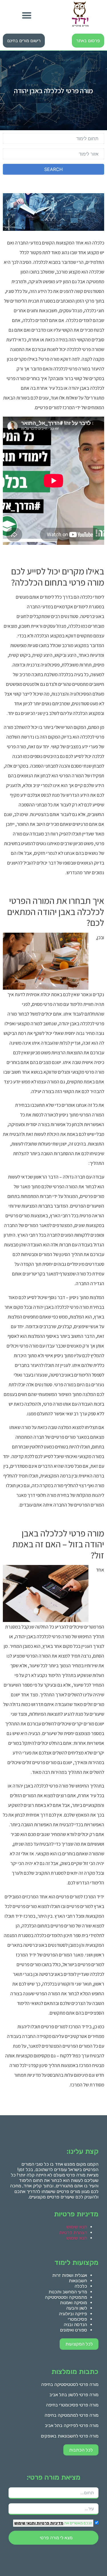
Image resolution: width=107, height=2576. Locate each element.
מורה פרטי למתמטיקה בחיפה (71, 2415)
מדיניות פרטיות (50, 2523)
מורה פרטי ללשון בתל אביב (74, 2395)
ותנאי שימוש (25, 2523)
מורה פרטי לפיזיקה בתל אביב (72, 2425)
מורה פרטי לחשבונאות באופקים (70, 2436)
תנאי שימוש (77, 2227)
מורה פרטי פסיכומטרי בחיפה (72, 2405)
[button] (27, 16)
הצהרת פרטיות (73, 2232)
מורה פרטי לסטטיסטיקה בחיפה (70, 2384)
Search (53, 169)
